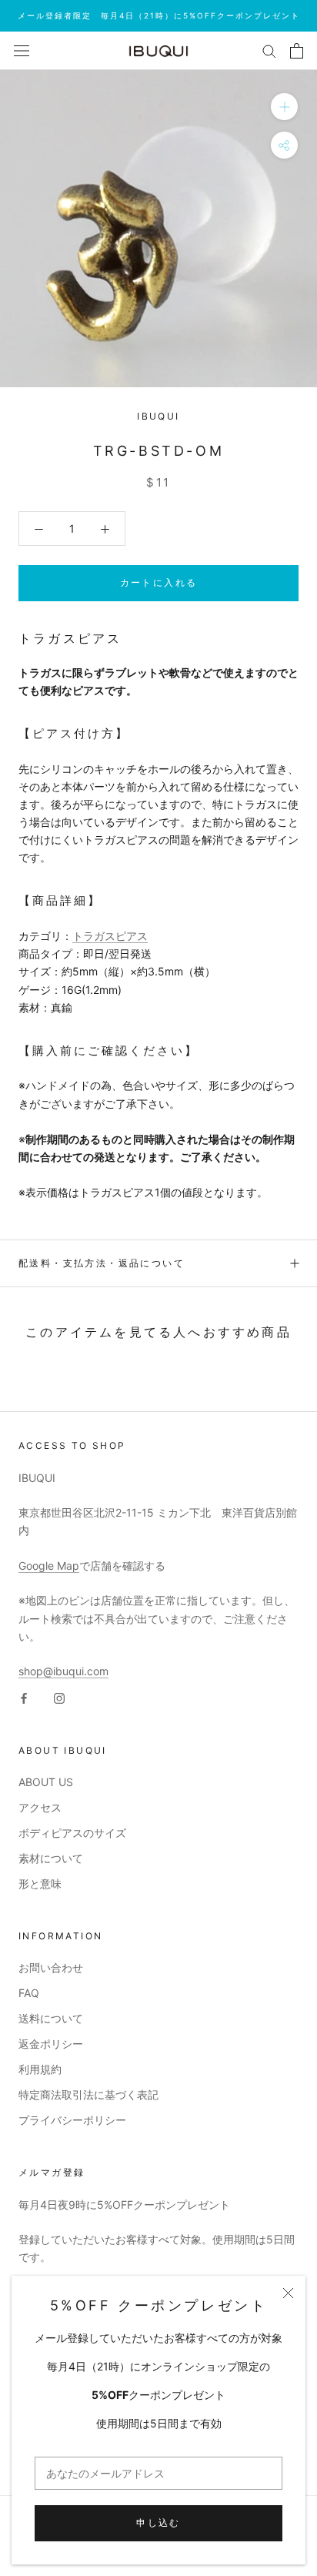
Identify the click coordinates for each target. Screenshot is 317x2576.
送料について (51, 2018)
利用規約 (40, 2069)
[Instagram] (59, 1697)
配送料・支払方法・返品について (102, 1263)
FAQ (29, 1993)
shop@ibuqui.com (63, 1671)
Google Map (49, 1566)
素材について (51, 1858)
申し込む (158, 2522)
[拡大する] (284, 107)
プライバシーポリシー (72, 2120)
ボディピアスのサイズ (72, 1833)
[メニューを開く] (22, 50)
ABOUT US (46, 1782)
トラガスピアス (110, 936)
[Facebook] (24, 1697)
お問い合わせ (51, 1967)
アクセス (40, 1807)
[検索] (269, 50)
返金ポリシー (51, 2044)
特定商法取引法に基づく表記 (88, 2094)
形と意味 (40, 1883)
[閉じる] (288, 2293)
